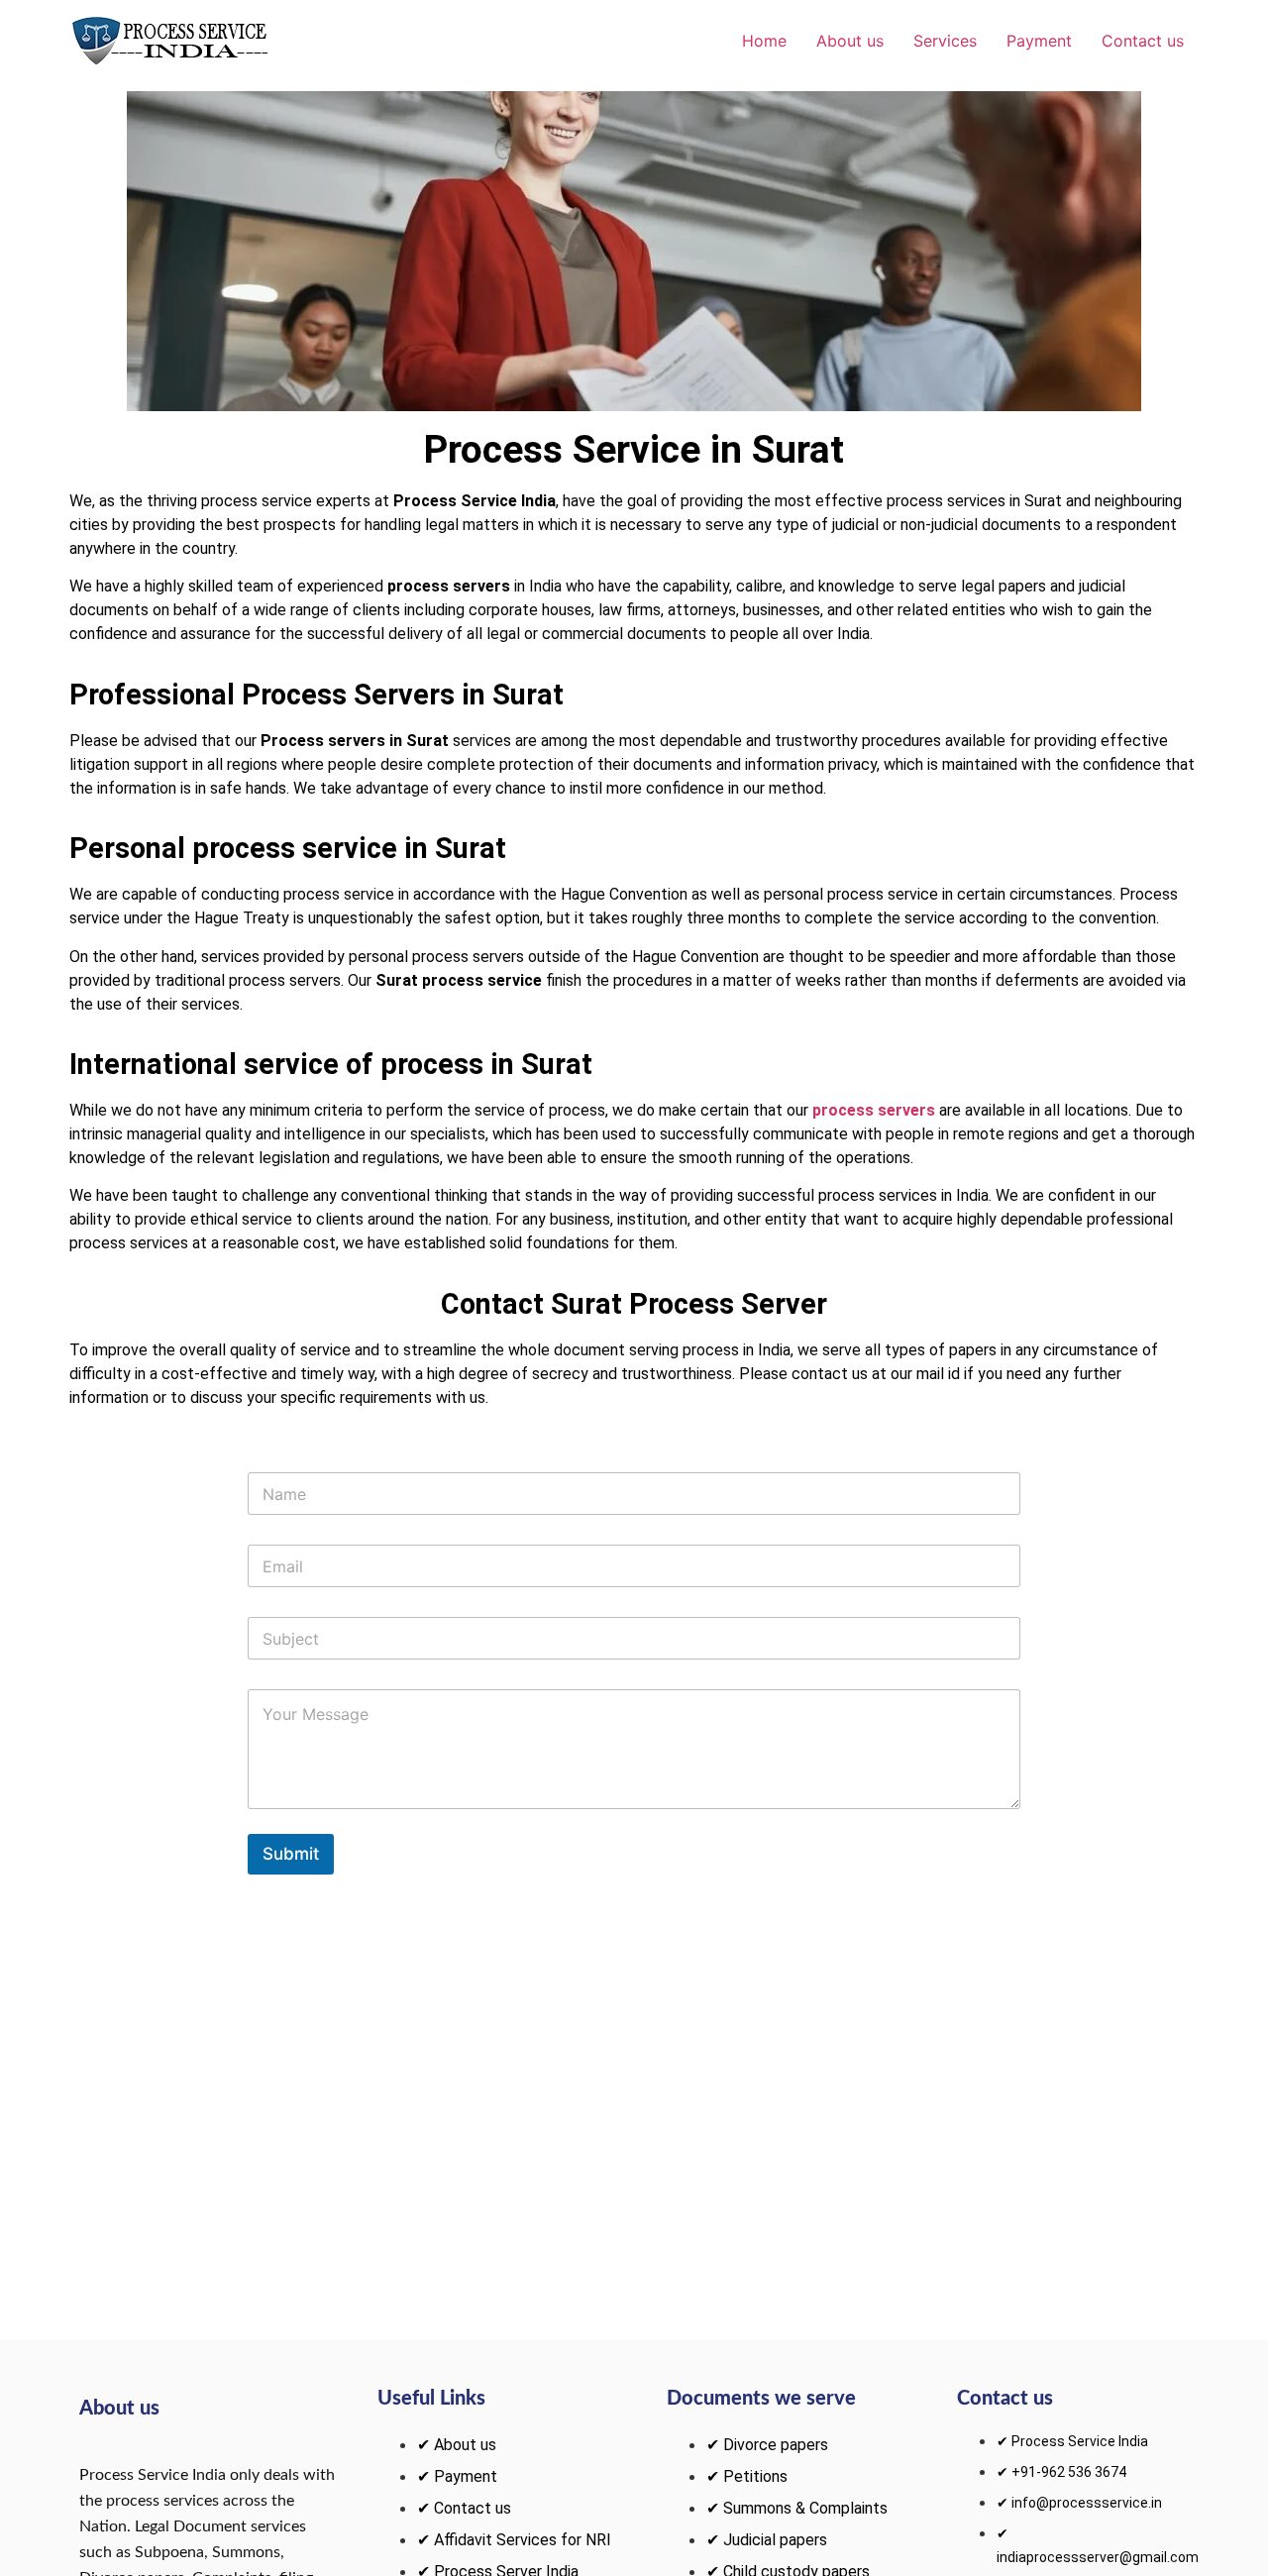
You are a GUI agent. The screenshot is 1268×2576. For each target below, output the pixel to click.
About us (850, 41)
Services (945, 41)
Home (764, 41)
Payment (1039, 41)
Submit (291, 1854)
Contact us (1143, 41)
